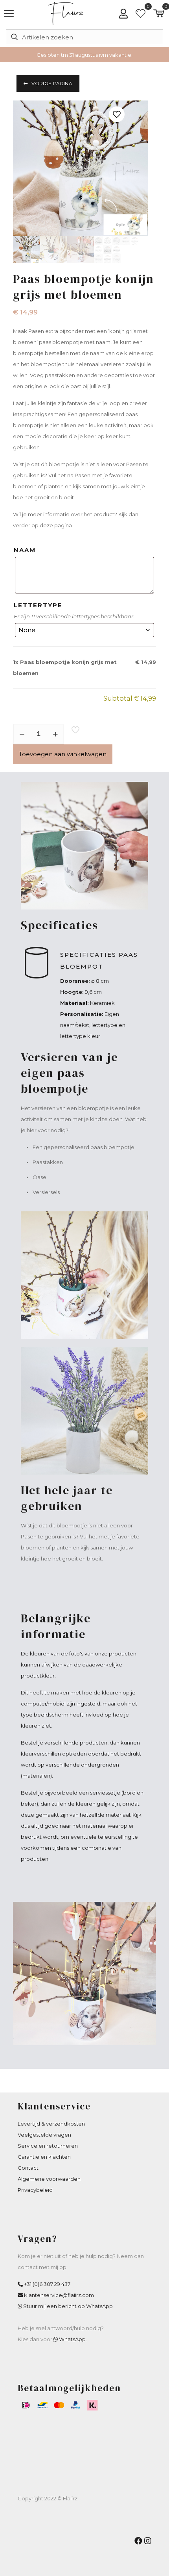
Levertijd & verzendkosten (51, 2124)
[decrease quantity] (22, 734)
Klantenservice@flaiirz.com (59, 2295)
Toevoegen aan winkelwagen (63, 754)
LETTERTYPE (38, 605)
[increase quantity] (55, 734)
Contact (28, 2168)
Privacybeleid (35, 2190)
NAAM (25, 550)
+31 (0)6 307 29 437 (47, 2284)
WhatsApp (72, 2339)
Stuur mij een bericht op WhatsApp (68, 2306)
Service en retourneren (48, 2146)
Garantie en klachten (44, 2157)
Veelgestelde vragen (44, 2135)
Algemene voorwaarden (49, 2179)
